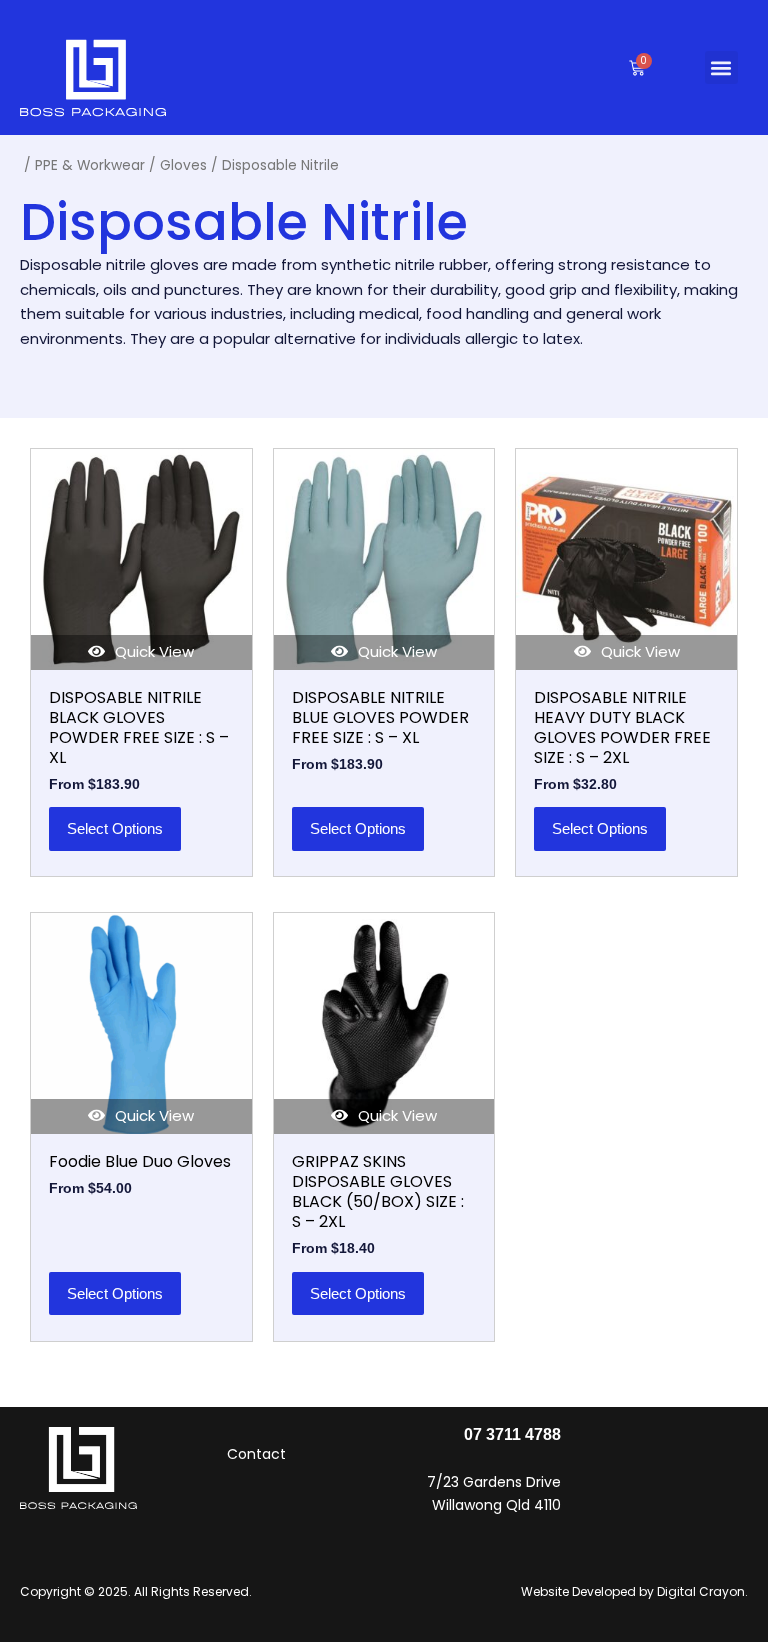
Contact (256, 1454)
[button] (721, 67)
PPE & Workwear (90, 165)
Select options (115, 828)
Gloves (183, 165)
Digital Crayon (701, 1591)
